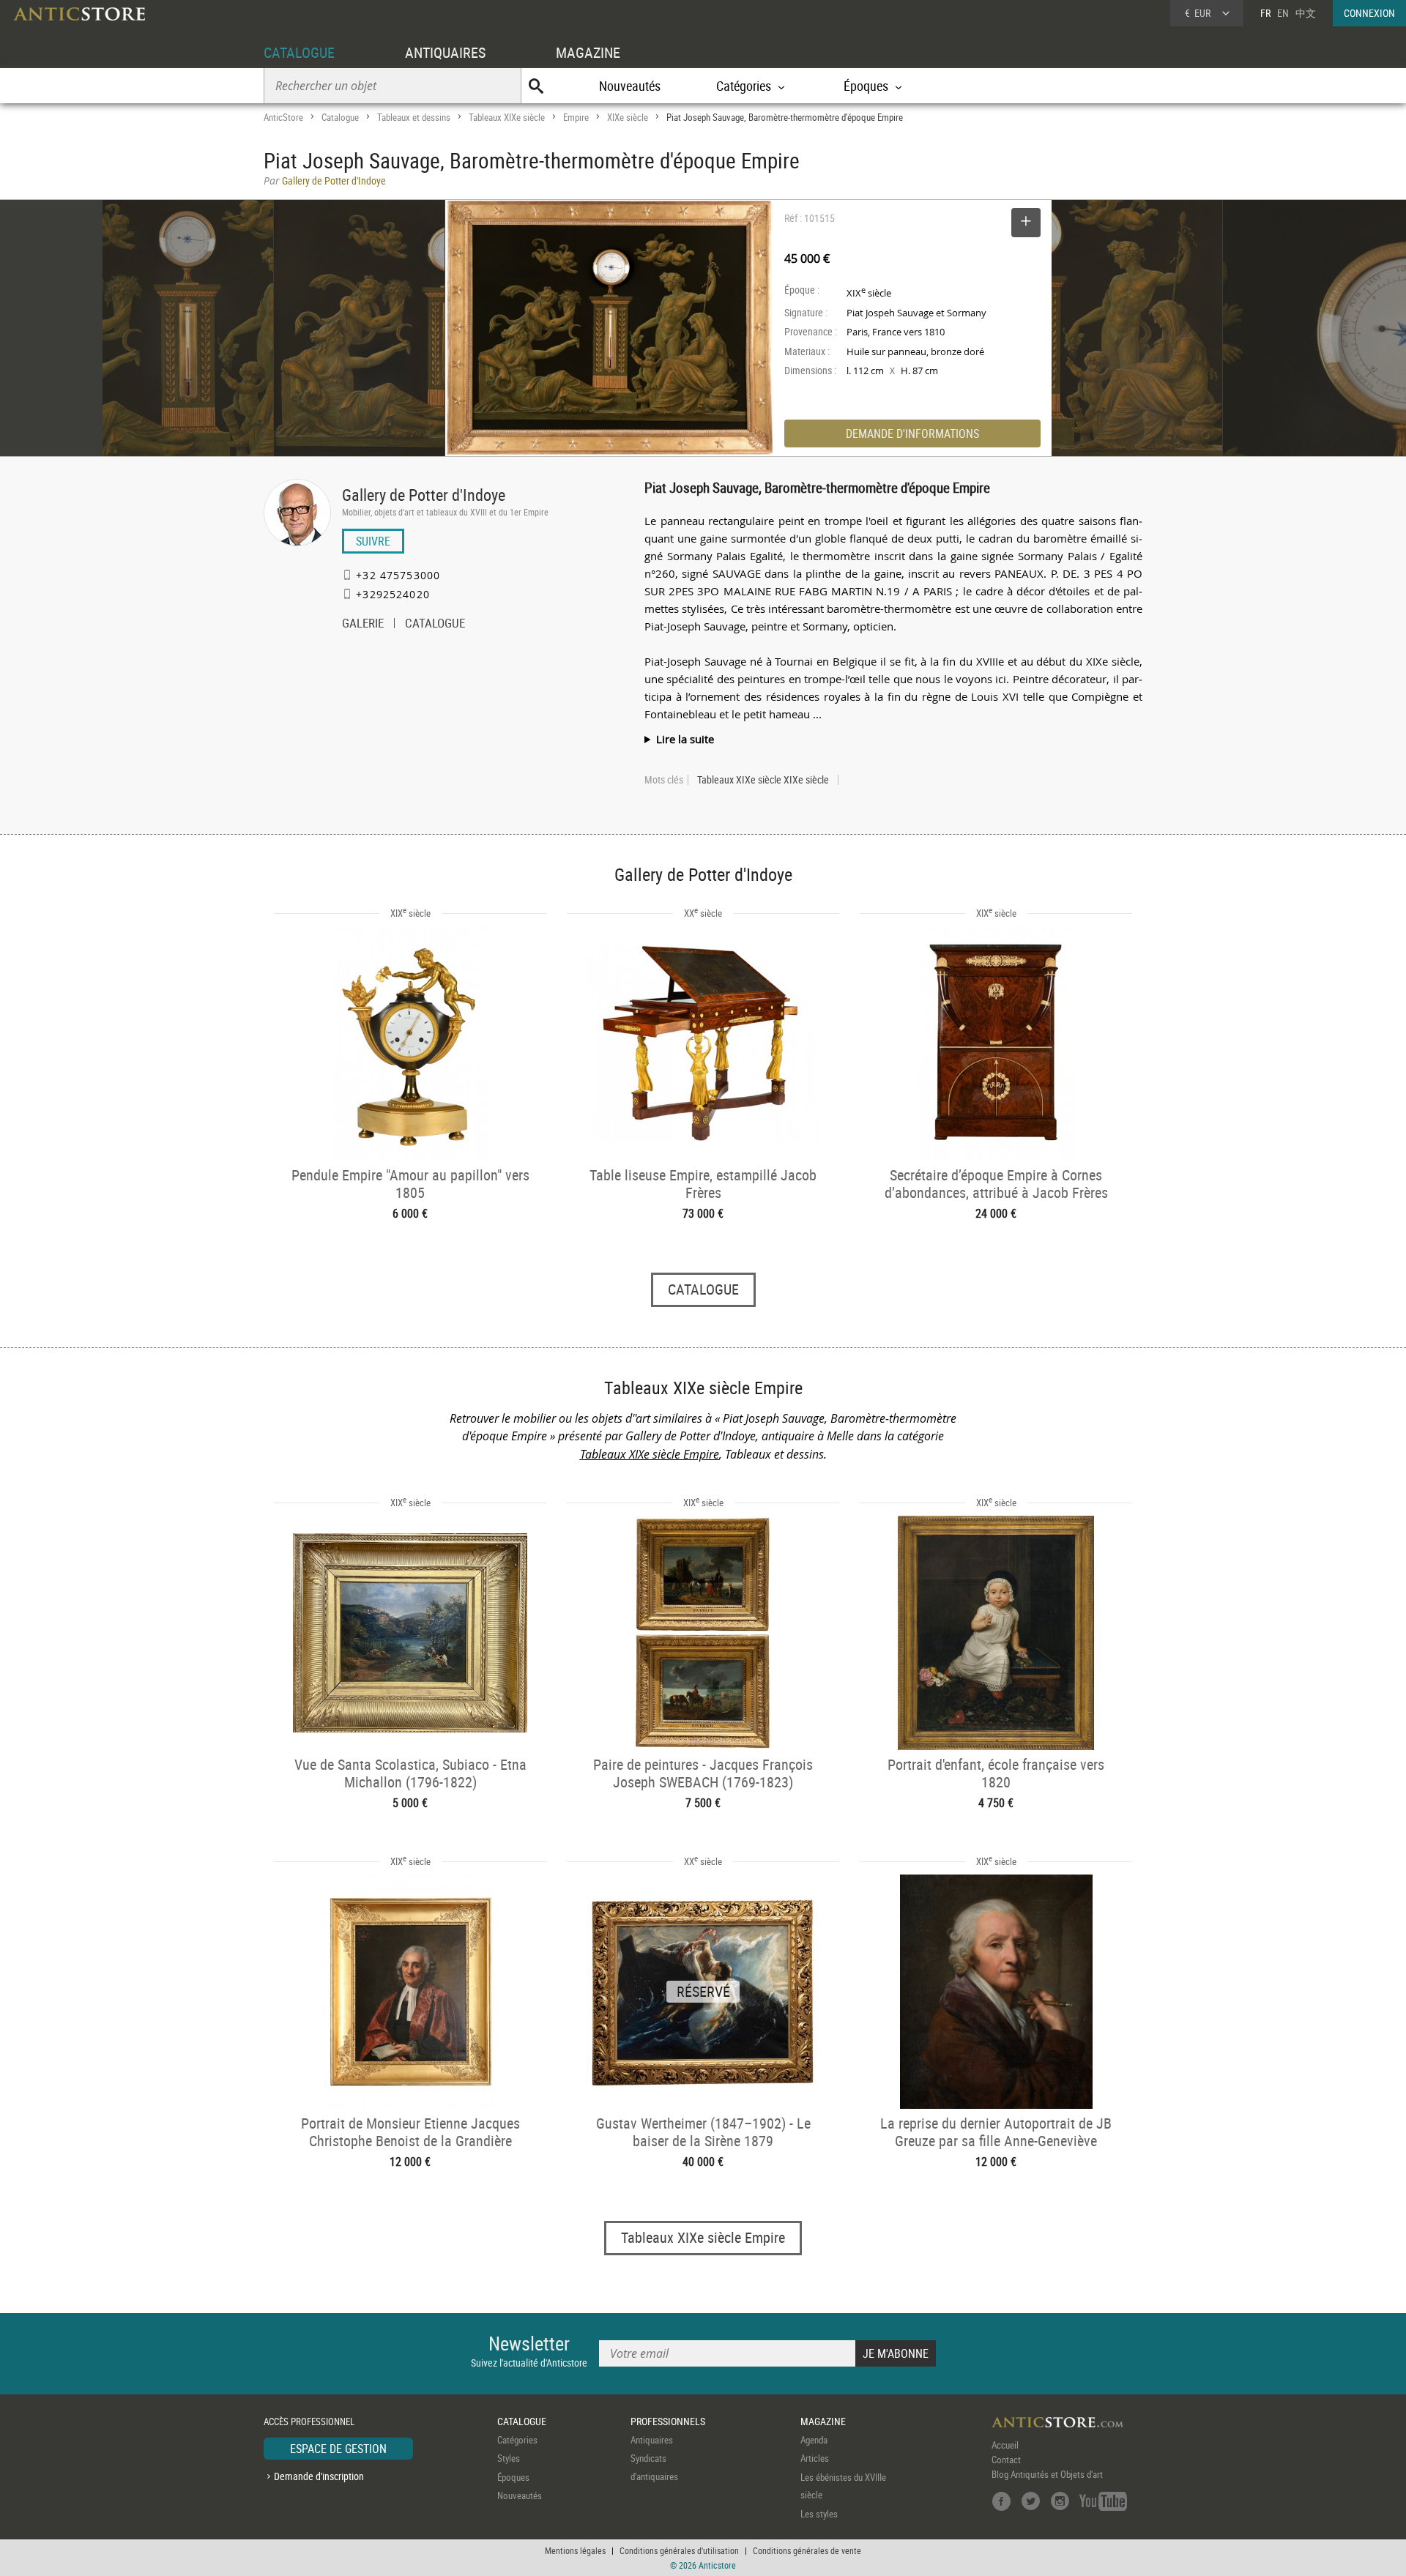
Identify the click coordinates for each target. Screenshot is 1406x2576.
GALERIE (363, 625)
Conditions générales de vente (807, 2550)
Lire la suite (685, 739)
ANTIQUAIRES (445, 52)
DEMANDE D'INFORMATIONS (912, 433)
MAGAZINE (588, 52)
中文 (1306, 13)
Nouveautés (630, 86)
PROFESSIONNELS (668, 2421)
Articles (815, 2458)
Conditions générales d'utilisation (679, 2550)
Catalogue (340, 117)
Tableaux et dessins (414, 117)
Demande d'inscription (319, 2476)
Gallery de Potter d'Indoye (424, 495)
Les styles (819, 2514)
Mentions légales (575, 2550)
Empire (576, 117)
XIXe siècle (628, 117)
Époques (513, 2477)
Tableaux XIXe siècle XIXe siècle (763, 780)
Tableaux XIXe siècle (507, 117)
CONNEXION (1369, 13)
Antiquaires (652, 2440)
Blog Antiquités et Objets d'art (1047, 2474)
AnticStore (283, 117)
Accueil (1005, 2445)
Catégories (517, 2440)
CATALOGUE (299, 52)
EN (1283, 13)
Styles (509, 2458)
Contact (1006, 2460)
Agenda (814, 2440)
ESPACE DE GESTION (338, 2449)
